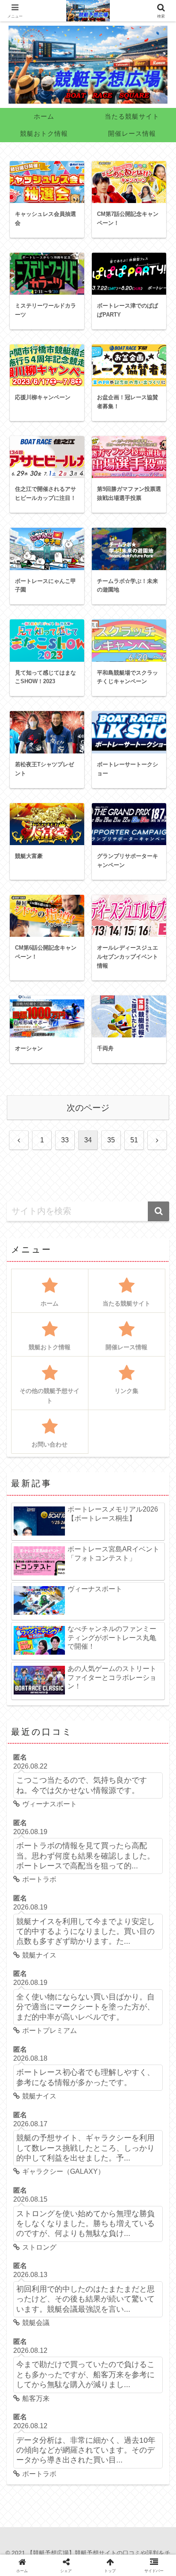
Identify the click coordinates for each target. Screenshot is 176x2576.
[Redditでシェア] (156, 2046)
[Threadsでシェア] (134, 2046)
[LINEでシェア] (58, 2072)
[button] (158, 1211)
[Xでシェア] (20, 2046)
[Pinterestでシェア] (88, 2072)
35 (111, 1140)
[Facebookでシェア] (111, 2046)
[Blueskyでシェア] (65, 2046)
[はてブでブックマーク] (27, 2072)
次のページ (88, 1108)
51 (134, 1140)
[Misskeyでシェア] (88, 2046)
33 (65, 1140)
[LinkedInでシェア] (118, 2072)
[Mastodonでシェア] (42, 2046)
